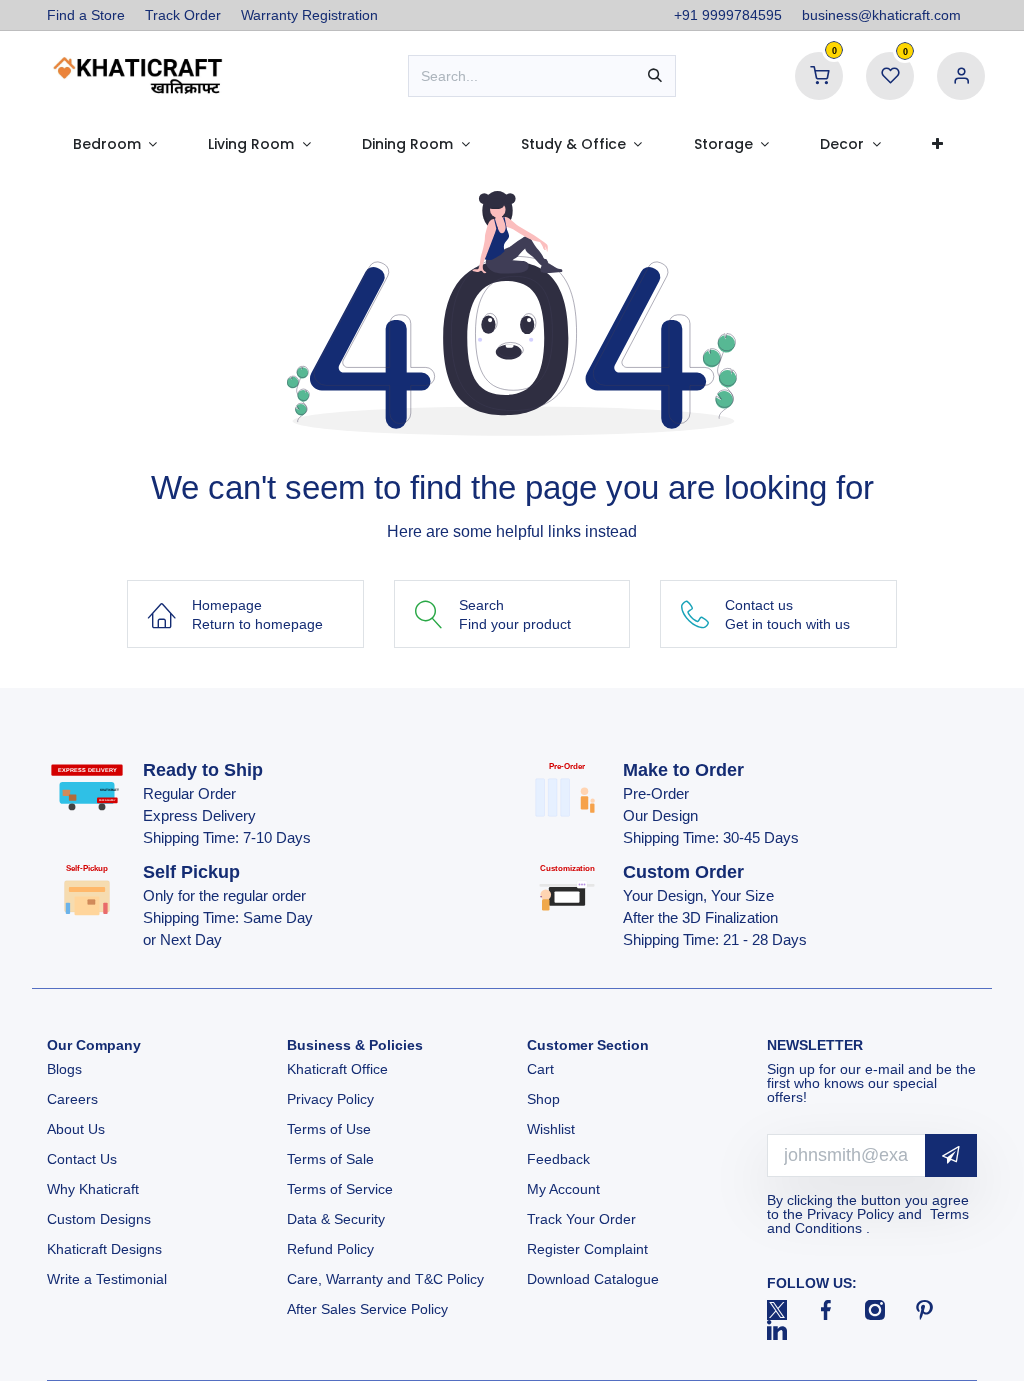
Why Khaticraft (93, 1189)
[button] (951, 1155)
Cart (542, 1069)
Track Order (183, 15)
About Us (76, 1129)
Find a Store (86, 15)
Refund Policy (330, 1249)
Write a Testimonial (107, 1279)
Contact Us (82, 1159)
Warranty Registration (309, 15)
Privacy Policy (330, 1099)
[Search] (655, 76)
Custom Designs (99, 1219)
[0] (819, 75)
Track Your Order (581, 1219)
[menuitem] (115, 144)
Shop (543, 1099)
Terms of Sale (330, 1159)
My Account (563, 1189)
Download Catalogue (593, 1279)
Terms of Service (340, 1189)
